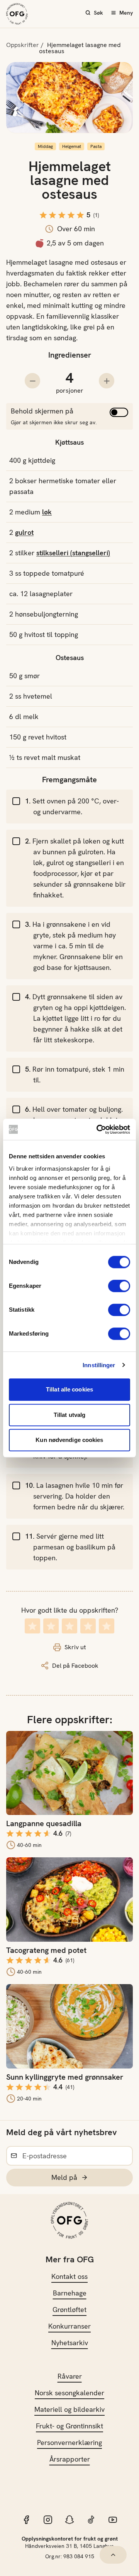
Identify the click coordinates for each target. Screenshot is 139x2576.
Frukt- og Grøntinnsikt (69, 2426)
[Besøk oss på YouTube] (113, 2520)
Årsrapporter (70, 2459)
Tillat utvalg (69, 1415)
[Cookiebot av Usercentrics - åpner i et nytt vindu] (98, 1129)
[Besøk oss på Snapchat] (69, 2520)
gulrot (24, 532)
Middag (45, 146)
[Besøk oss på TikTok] (91, 2520)
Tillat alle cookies (69, 1389)
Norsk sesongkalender (69, 2393)
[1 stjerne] (32, 1626)
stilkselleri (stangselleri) (73, 553)
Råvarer (70, 2376)
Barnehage (70, 2293)
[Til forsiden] (17, 14)
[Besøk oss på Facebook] (26, 2520)
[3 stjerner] (69, 1626)
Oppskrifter (23, 45)
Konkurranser (69, 2326)
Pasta (96, 146)
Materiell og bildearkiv (69, 2409)
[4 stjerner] (88, 1626)
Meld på (64, 2177)
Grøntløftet (69, 2310)
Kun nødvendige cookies (69, 1440)
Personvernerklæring (69, 2442)
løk (47, 512)
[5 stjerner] (107, 1626)
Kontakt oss (69, 2276)
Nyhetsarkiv (70, 2343)
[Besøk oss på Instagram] (48, 2520)
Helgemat (72, 146)
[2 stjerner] (51, 1626)
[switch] (119, 1286)
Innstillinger (99, 1365)
